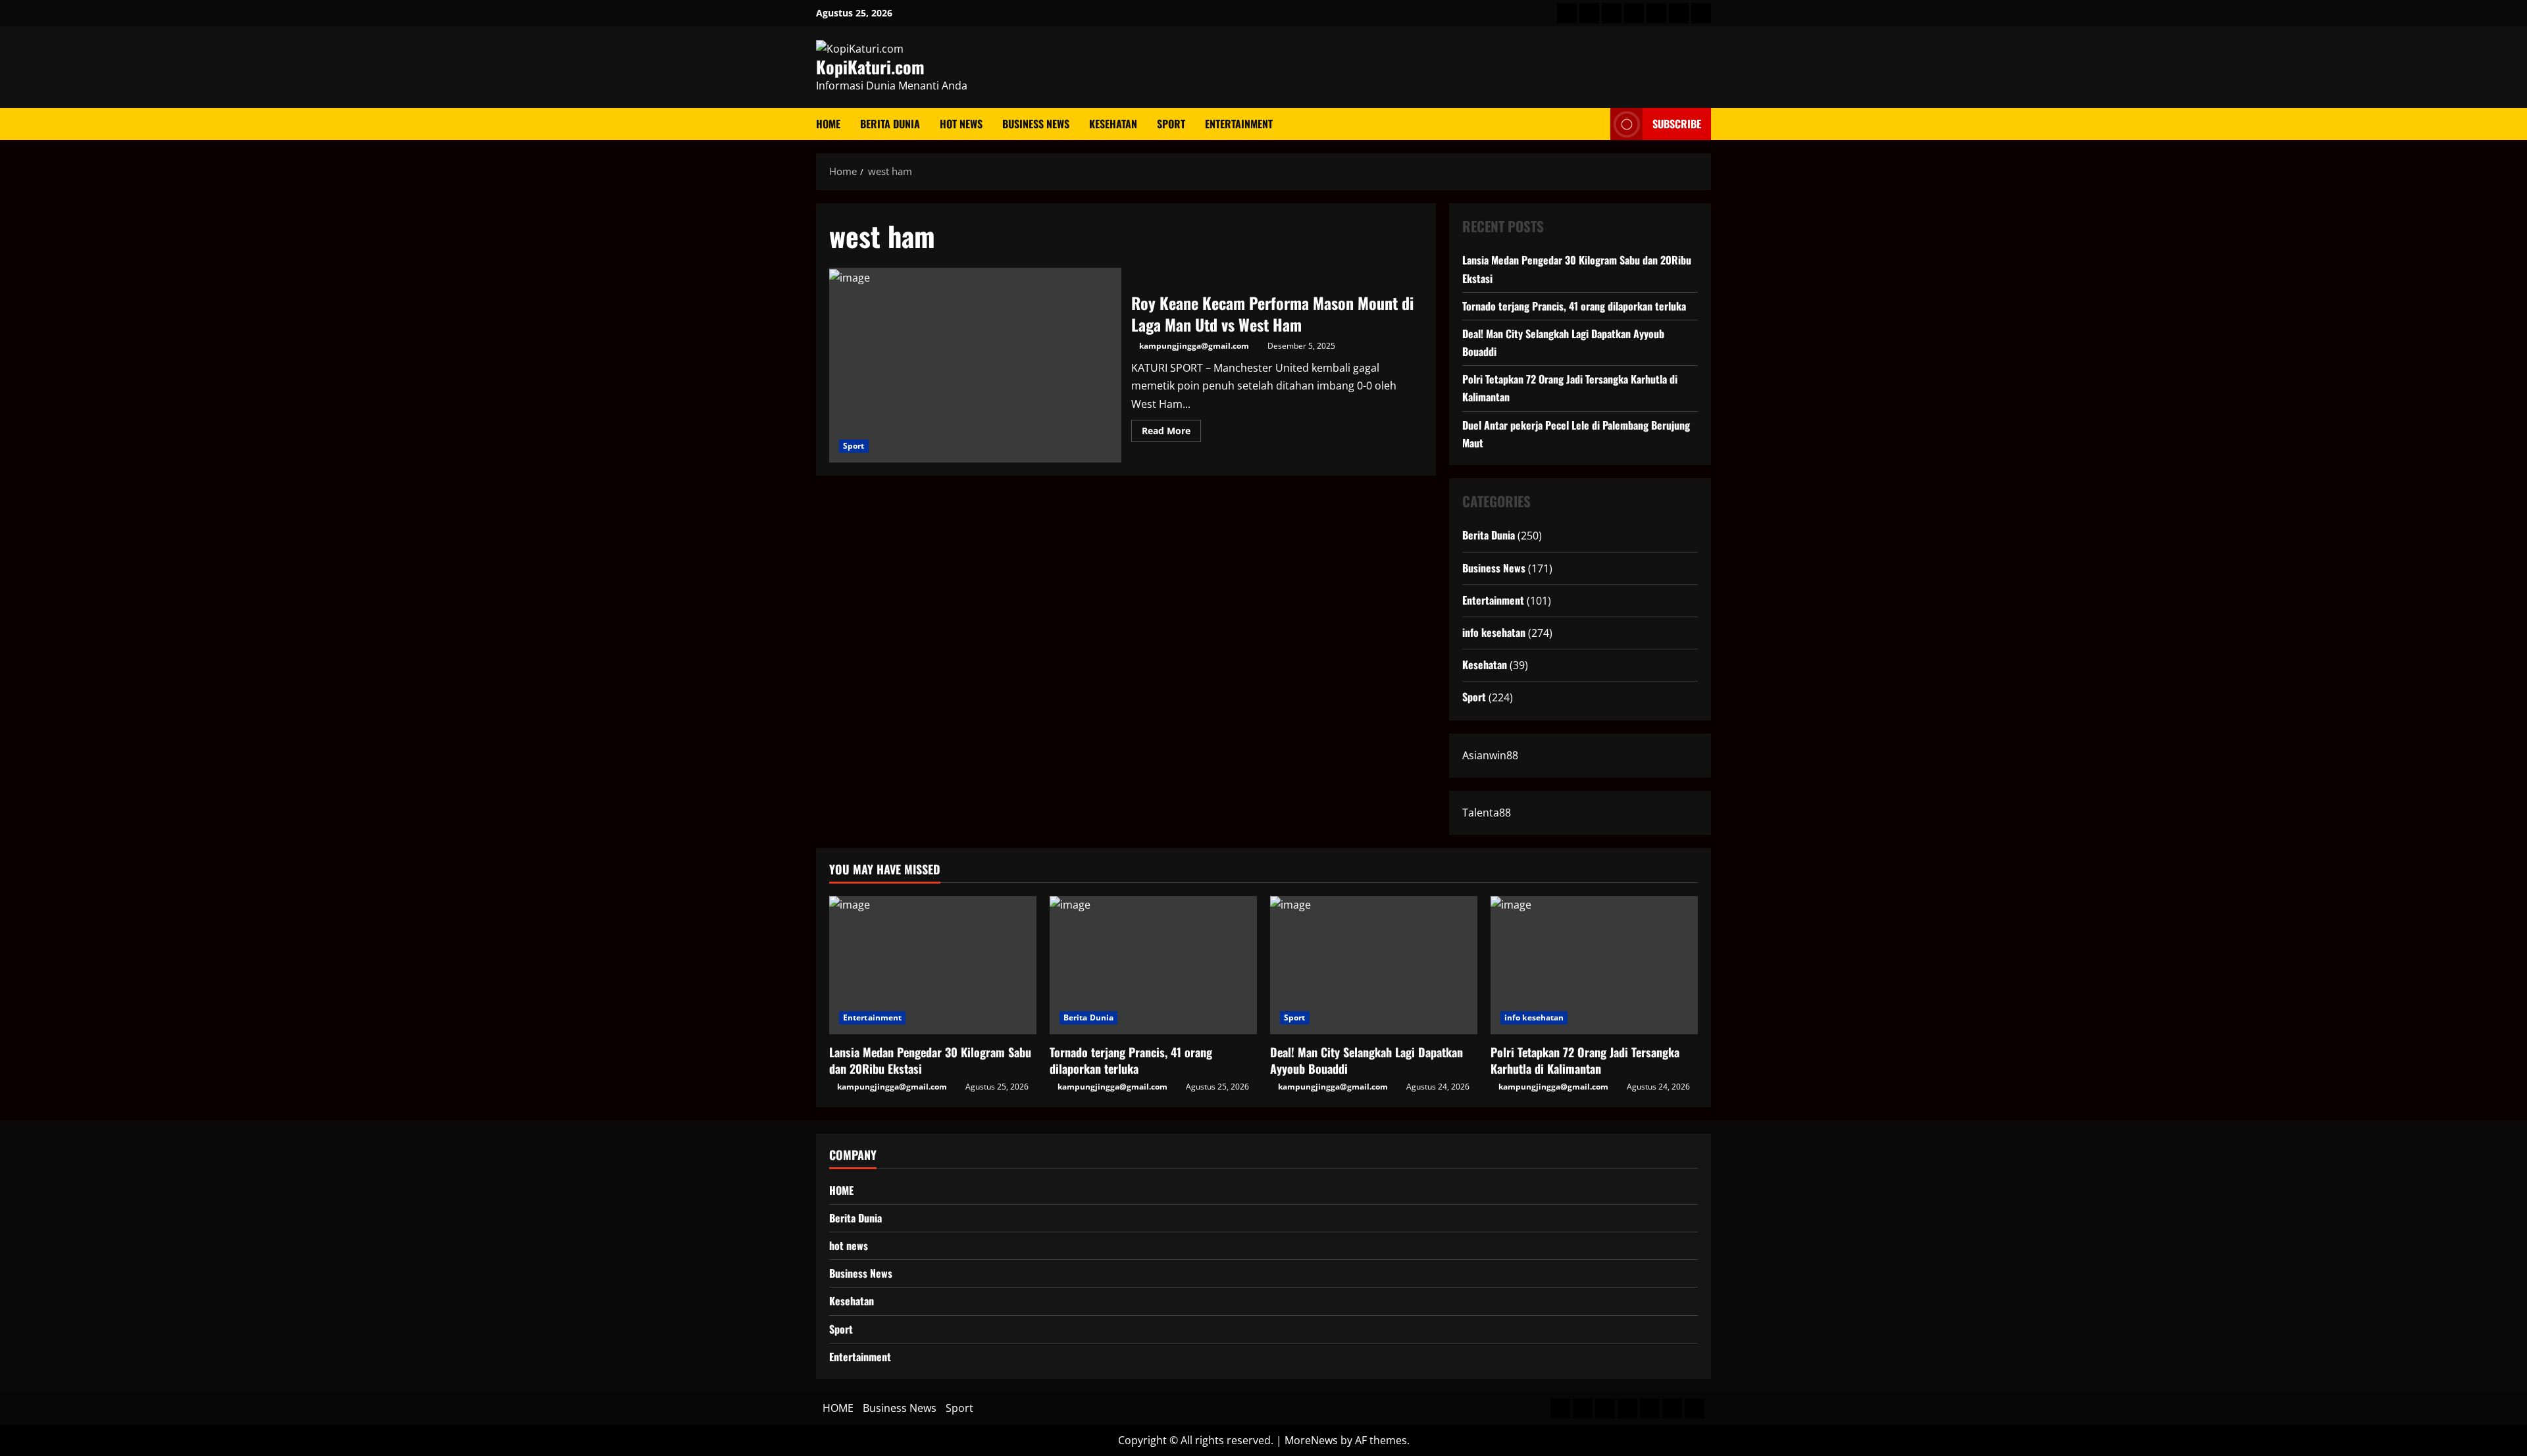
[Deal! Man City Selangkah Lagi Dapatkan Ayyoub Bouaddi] (1374, 965)
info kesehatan (1494, 632)
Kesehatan (1113, 124)
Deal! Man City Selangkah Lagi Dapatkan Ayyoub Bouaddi (1366, 1060)
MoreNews (1311, 1440)
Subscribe (1677, 124)
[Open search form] (1596, 124)
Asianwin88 (1490, 755)
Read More (1171, 433)
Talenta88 (1487, 812)
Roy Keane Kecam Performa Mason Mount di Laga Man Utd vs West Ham (975, 365)
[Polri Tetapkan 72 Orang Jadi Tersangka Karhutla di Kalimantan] (1594, 965)
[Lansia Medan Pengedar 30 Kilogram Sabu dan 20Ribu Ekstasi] (933, 965)
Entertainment (1239, 124)
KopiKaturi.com (870, 67)
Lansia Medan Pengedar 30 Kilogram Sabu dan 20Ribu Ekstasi (930, 1060)
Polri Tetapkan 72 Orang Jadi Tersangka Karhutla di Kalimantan (1585, 1060)
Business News (1036, 124)
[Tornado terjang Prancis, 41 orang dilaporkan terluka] (1153, 965)
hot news (961, 124)
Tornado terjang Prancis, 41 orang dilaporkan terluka (1574, 305)
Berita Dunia (890, 124)
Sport (1171, 124)
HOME (828, 124)
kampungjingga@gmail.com (1194, 346)
